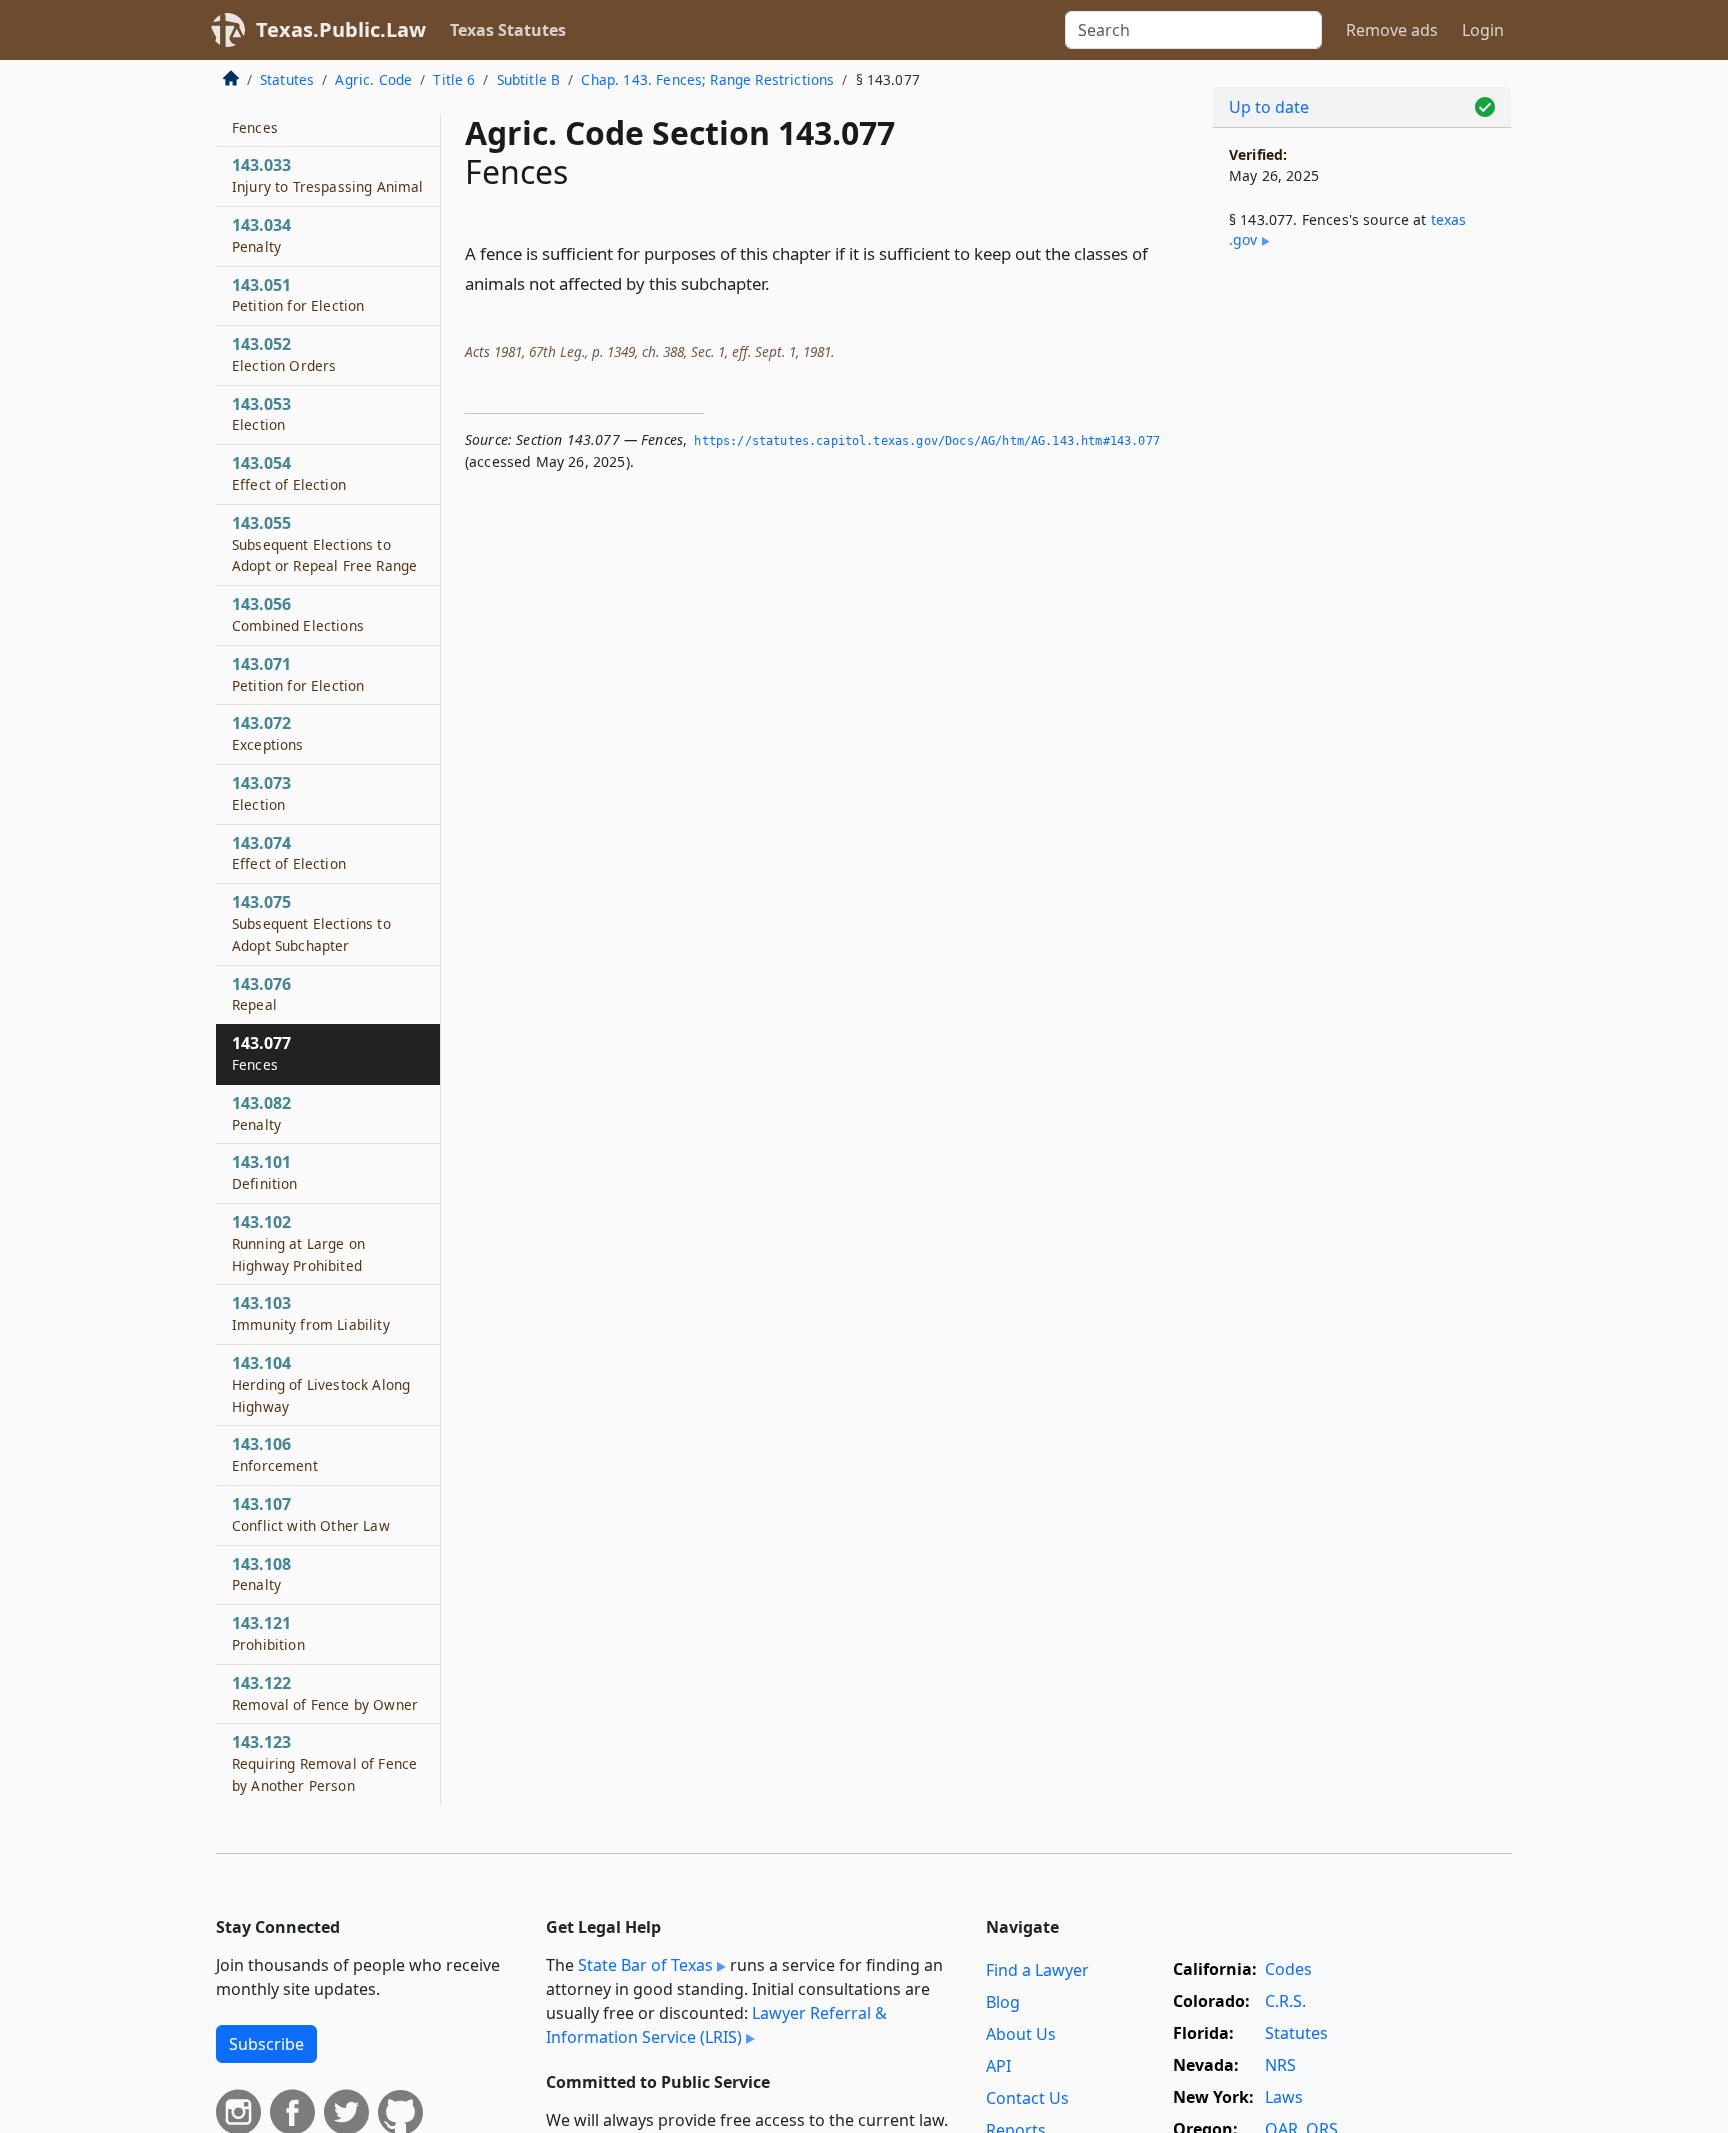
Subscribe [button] (266, 2044)
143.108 (261, 1574)
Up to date (1269, 107)
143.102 (298, 1243)
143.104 (321, 1384)
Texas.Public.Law (341, 29)
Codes (1288, 1969)
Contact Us (1027, 2098)
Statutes (287, 79)
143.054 (289, 473)
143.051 (298, 295)
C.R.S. (1285, 2001)
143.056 (298, 614)
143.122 (325, 1693)
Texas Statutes (508, 30)
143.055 (324, 544)
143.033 (327, 175)
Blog (1003, 2002)
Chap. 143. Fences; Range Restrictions (707, 79)
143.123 (324, 1763)
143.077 (261, 1053)
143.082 (261, 1113)
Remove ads (1392, 30)
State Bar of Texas (645, 1965)
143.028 (261, 116)
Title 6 (454, 79)
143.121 (268, 1633)
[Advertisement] (1362, 596)
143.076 (261, 994)
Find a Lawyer (1037, 1970)
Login (1483, 30)
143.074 (289, 853)
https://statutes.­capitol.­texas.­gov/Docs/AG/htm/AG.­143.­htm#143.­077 (926, 441)
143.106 (275, 1454)
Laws (1284, 2097)
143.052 (284, 354)
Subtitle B (529, 79)
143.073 (261, 793)
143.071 (298, 674)
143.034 (261, 235)
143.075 (311, 923)
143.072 (268, 733)
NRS (1280, 2065)
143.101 (265, 1172)
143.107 (311, 1514)
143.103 (311, 1313)
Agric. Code (373, 79)
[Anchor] (781, 282)
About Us (1021, 2034)
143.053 (261, 414)
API (998, 2066)
